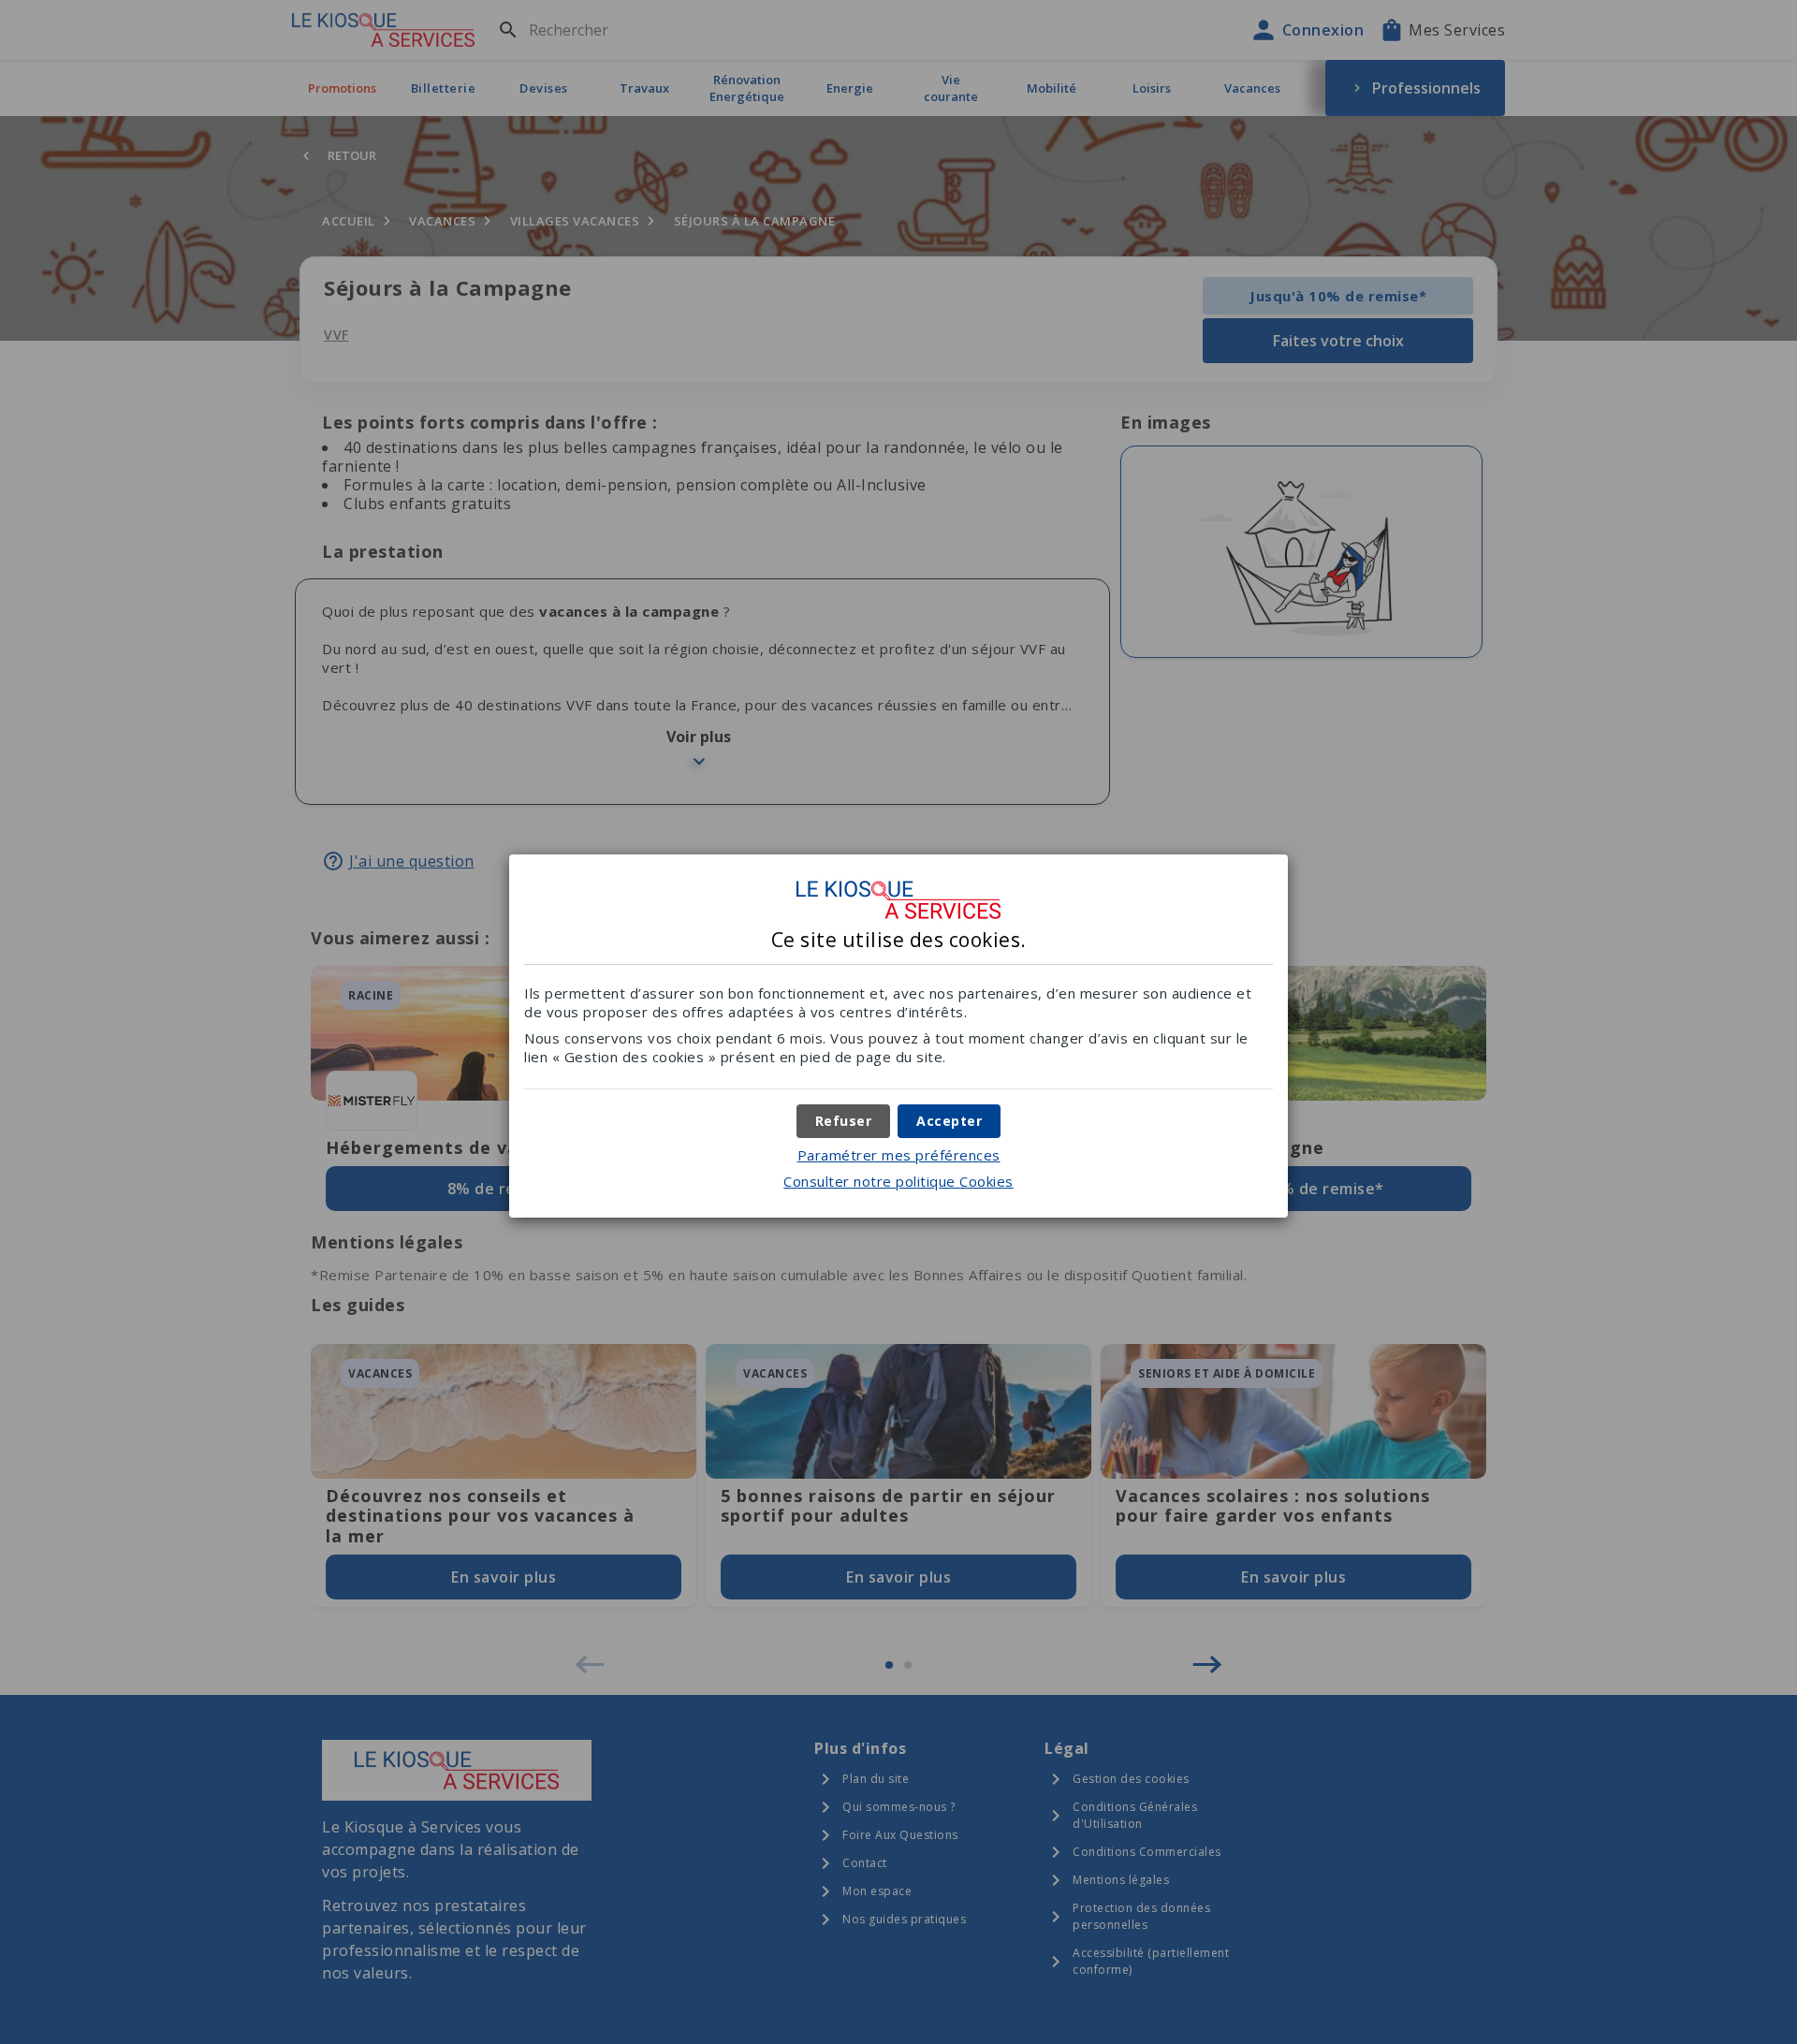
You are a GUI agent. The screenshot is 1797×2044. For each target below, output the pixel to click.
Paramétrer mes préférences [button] (899, 1155)
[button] (949, 1121)
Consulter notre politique (898, 1181)
